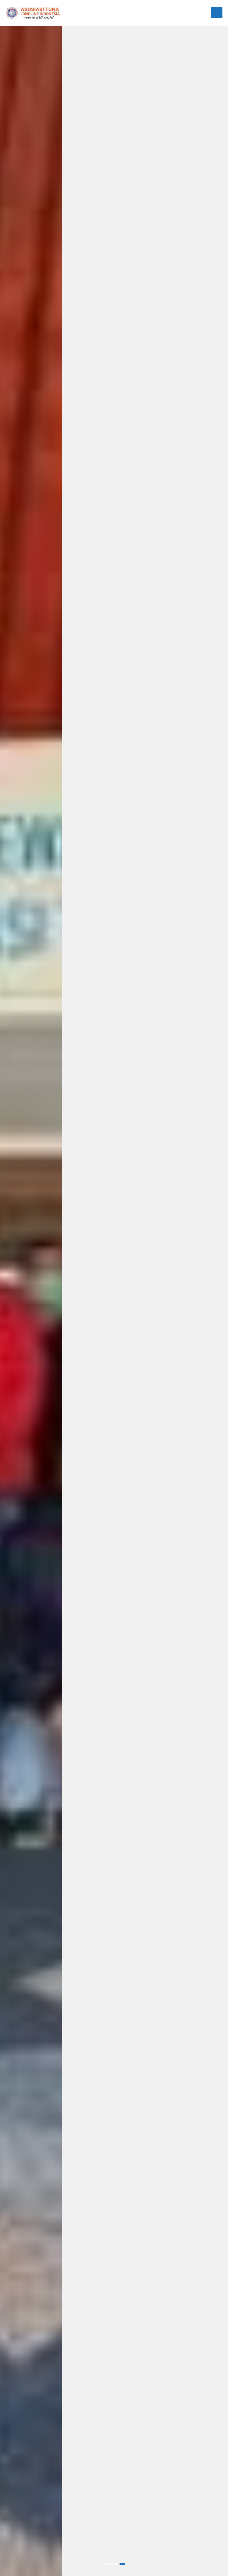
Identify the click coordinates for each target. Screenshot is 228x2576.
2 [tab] (114, 2564)
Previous (15, 1301)
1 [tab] (106, 2564)
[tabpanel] (114, 1301)
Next (213, 1301)
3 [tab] (122, 2564)
